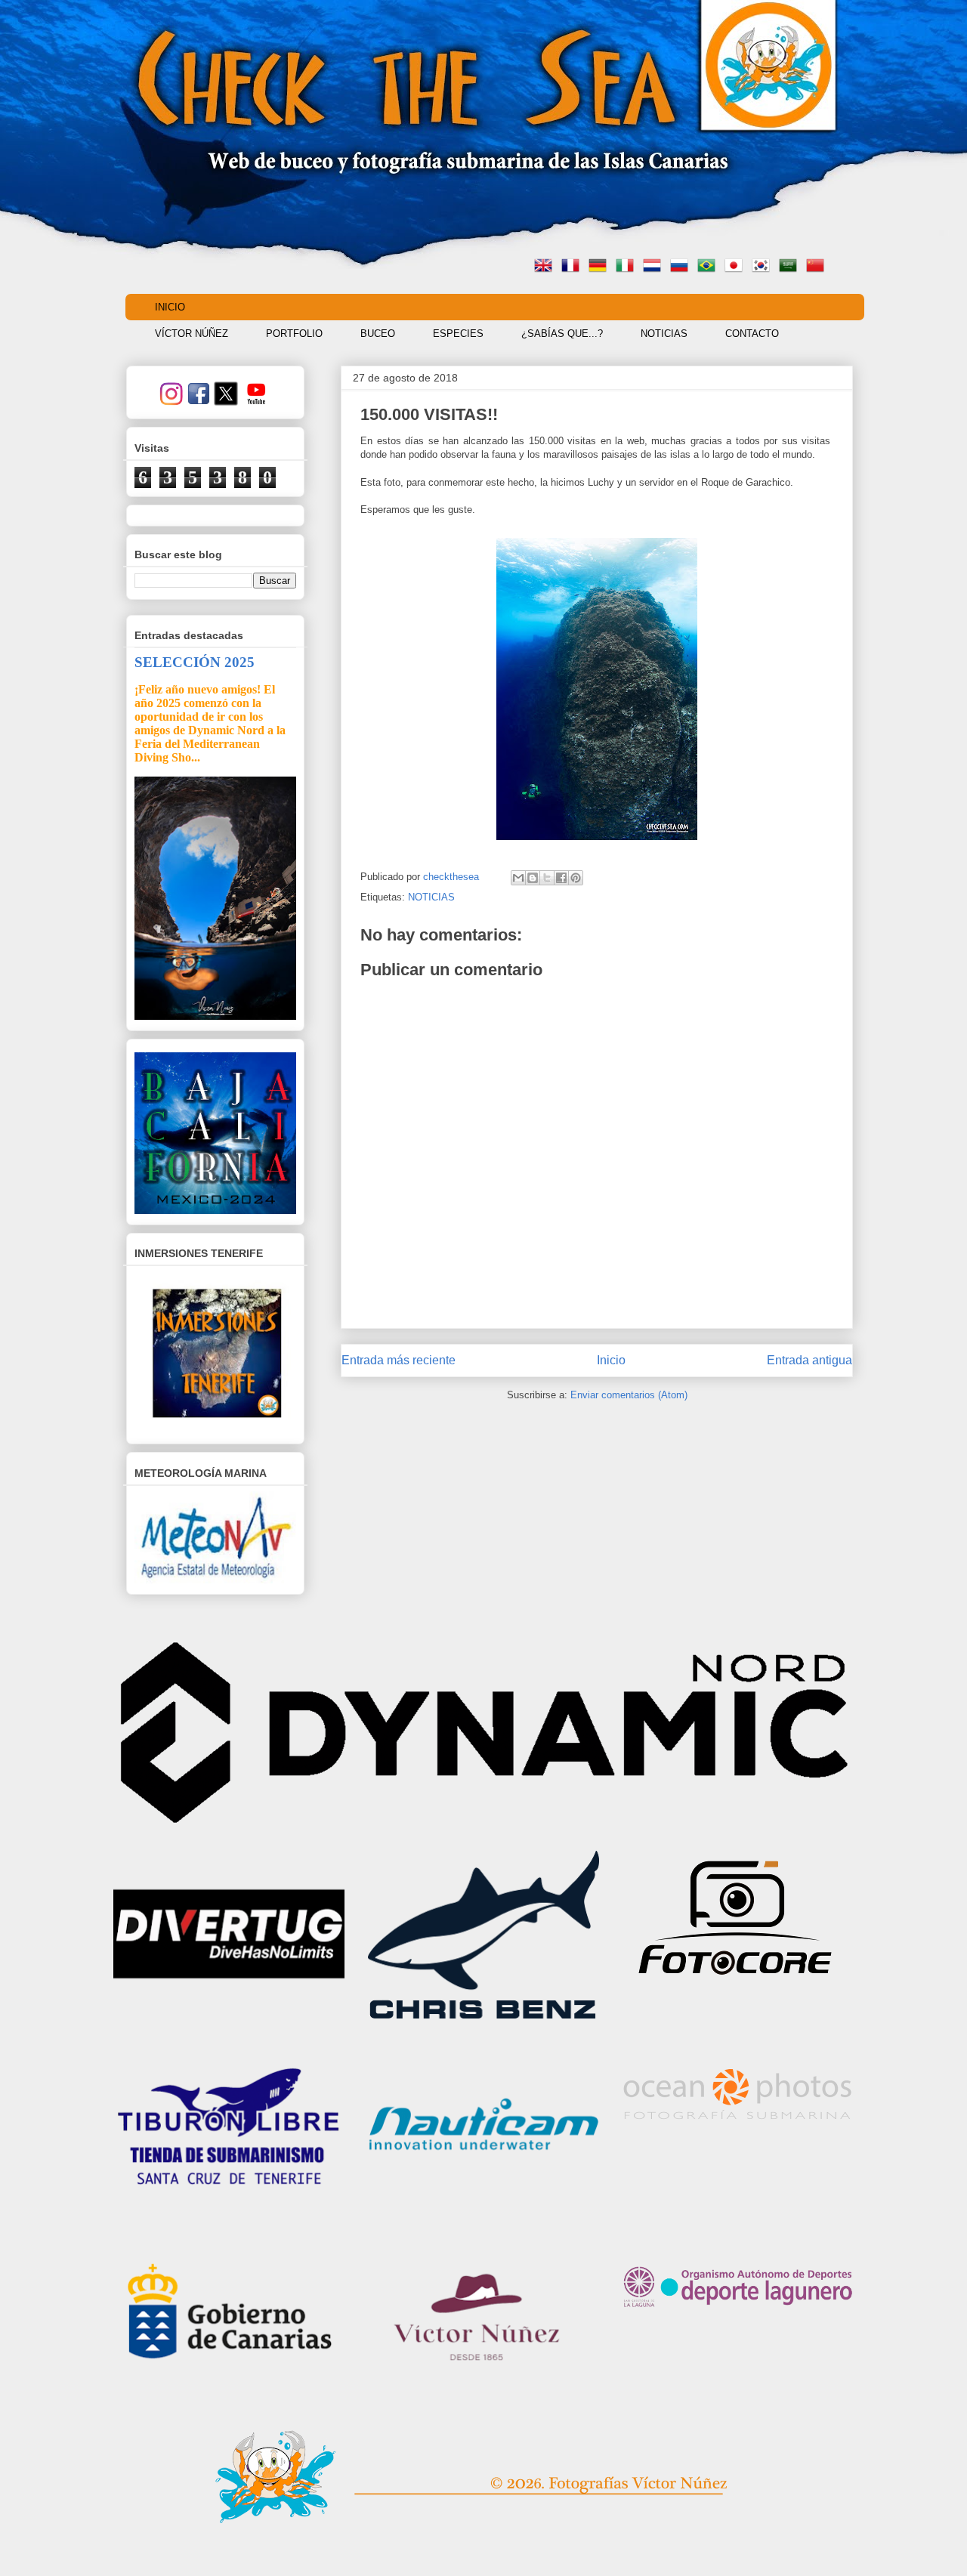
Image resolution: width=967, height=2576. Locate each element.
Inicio (611, 1360)
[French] (573, 267)
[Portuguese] (709, 267)
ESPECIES (458, 334)
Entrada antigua (809, 1360)
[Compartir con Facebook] (561, 878)
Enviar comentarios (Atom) (629, 1395)
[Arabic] (791, 267)
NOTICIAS (664, 334)
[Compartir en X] (547, 878)
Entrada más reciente (399, 1360)
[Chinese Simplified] (818, 267)
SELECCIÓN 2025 (195, 662)
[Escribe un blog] (533, 878)
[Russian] (682, 267)
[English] (546, 267)
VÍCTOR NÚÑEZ (192, 334)
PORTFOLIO (294, 334)
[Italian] (628, 267)
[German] (601, 267)
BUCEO (378, 334)
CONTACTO (752, 334)
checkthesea (453, 877)
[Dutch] (655, 267)
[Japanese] (737, 267)
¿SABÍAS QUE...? (562, 334)
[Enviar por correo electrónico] (518, 878)
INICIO (170, 307)
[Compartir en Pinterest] (576, 878)
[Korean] (764, 267)
